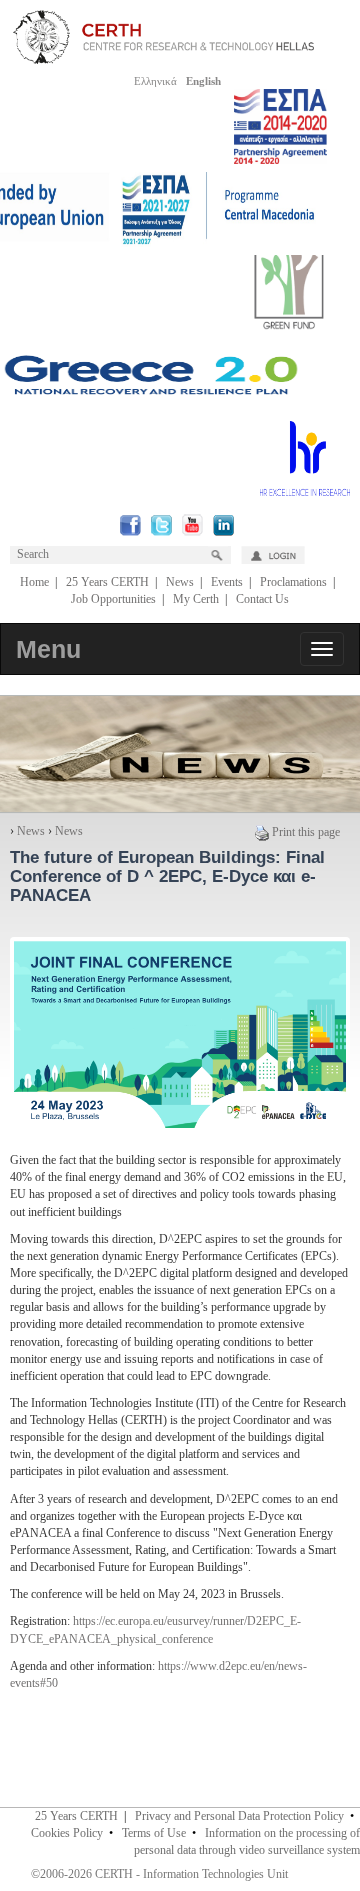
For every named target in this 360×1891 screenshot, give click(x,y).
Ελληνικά (155, 81)
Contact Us (262, 599)
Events (227, 582)
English (203, 81)
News (180, 582)
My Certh (196, 599)
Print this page (306, 832)
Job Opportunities (113, 599)
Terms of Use (154, 1833)
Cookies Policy (67, 1833)
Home (34, 582)
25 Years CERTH (107, 582)
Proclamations (293, 582)
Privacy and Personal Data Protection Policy (239, 1816)
